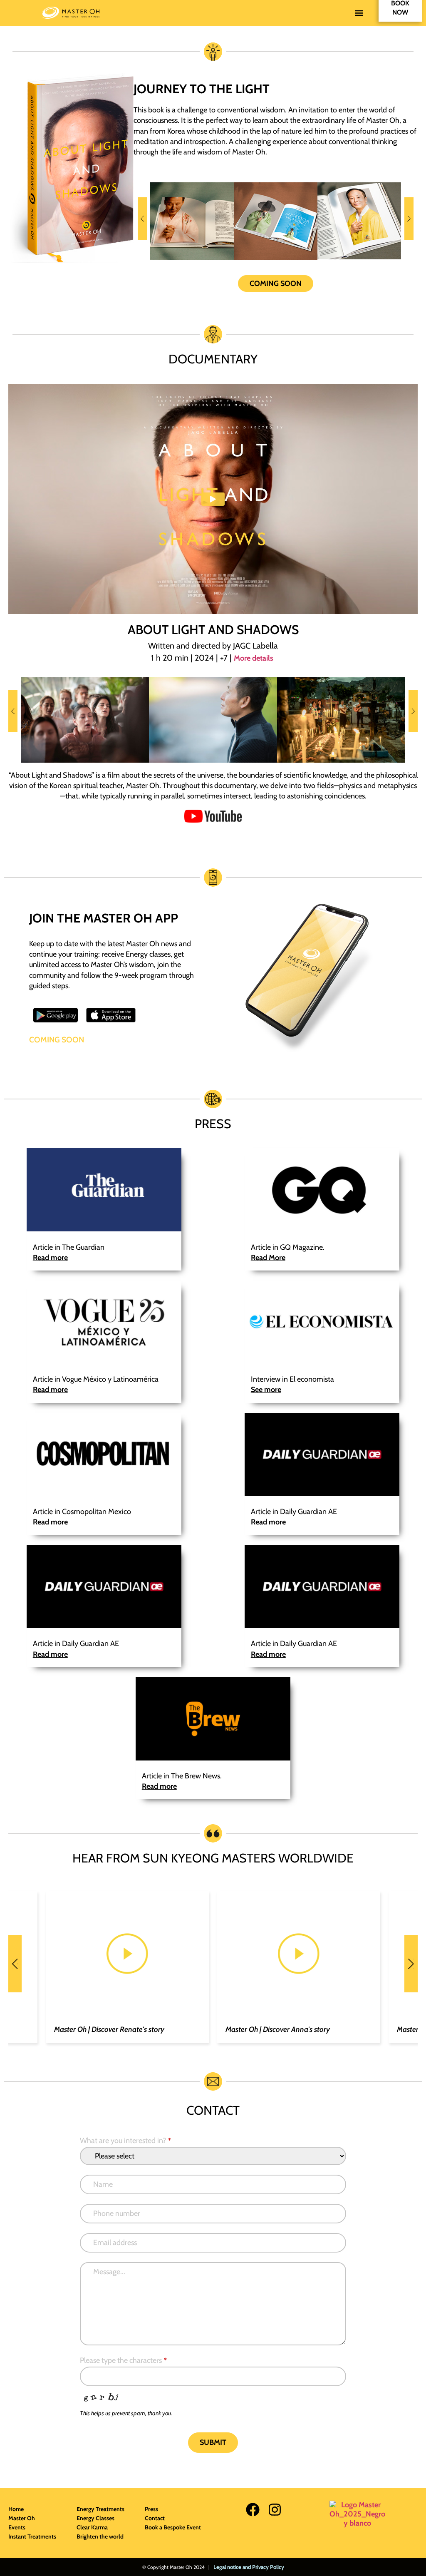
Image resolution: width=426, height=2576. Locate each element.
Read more (50, 1258)
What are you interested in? (125, 2141)
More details (254, 658)
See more (266, 1390)
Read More (268, 1258)
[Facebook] (253, 2510)
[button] (359, 13)
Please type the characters (123, 2360)
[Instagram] (275, 2510)
